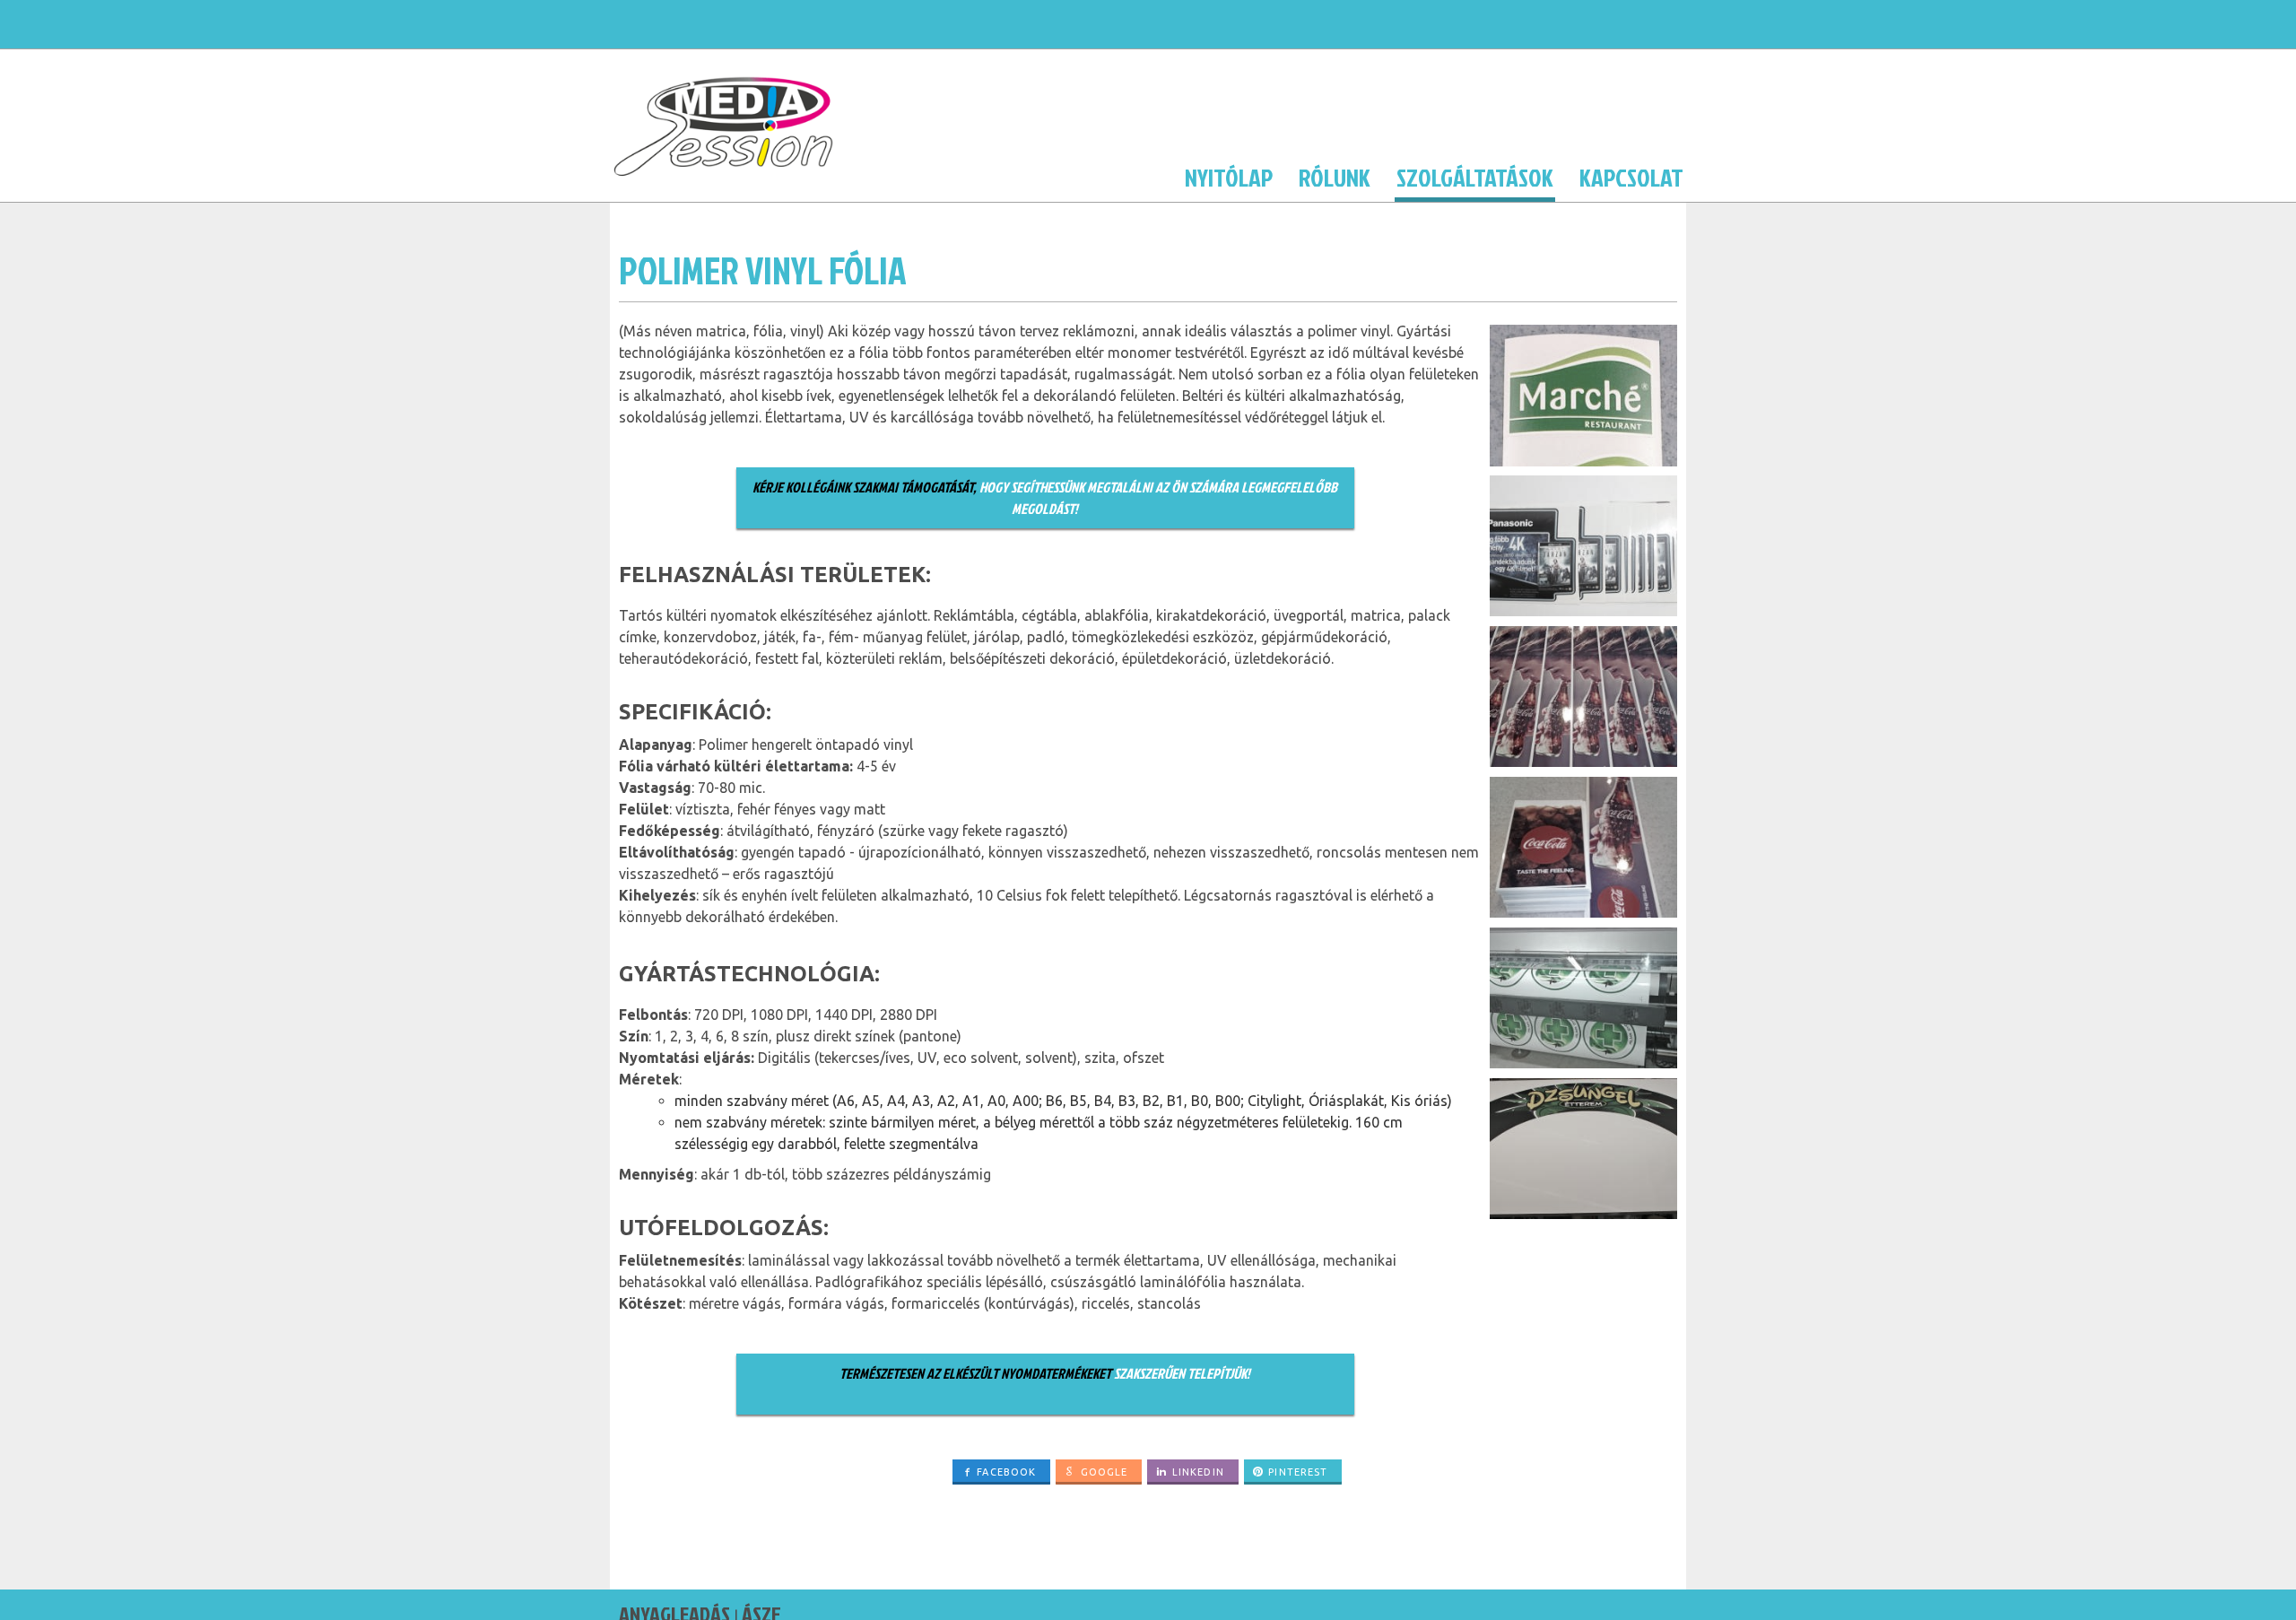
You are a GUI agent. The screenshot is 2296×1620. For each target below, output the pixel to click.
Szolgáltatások (1475, 177)
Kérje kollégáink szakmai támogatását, (865, 487)
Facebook (1006, 1472)
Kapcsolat (1631, 177)
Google (1105, 1472)
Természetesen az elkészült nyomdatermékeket (977, 1373)
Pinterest (1298, 1472)
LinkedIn (1198, 1472)
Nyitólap (1229, 177)
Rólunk (1335, 177)
